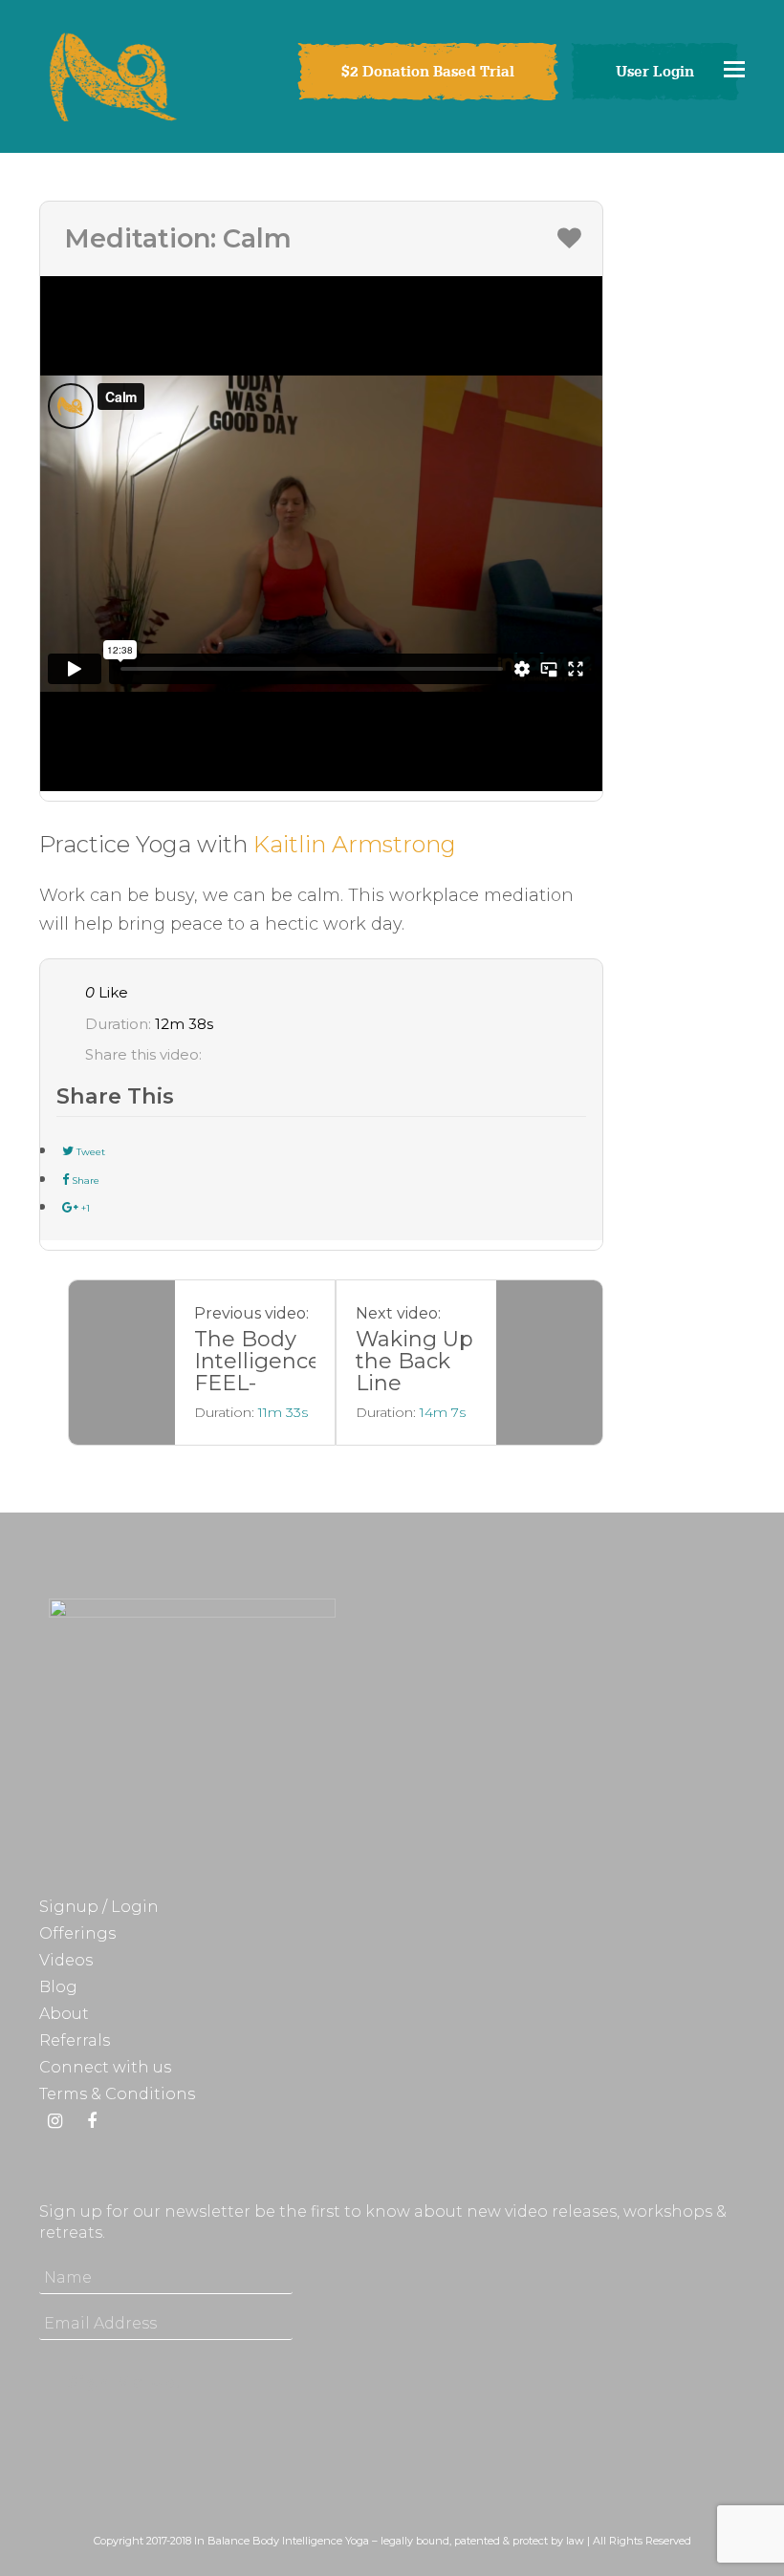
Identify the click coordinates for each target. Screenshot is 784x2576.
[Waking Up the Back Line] (549, 1363)
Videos (66, 1960)
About (64, 2014)
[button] (734, 69)
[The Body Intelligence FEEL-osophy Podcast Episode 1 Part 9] (122, 1363)
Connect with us (105, 2067)
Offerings (77, 1933)
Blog (58, 1987)
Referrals (75, 2040)
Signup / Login (99, 1907)
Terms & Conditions (117, 2094)
